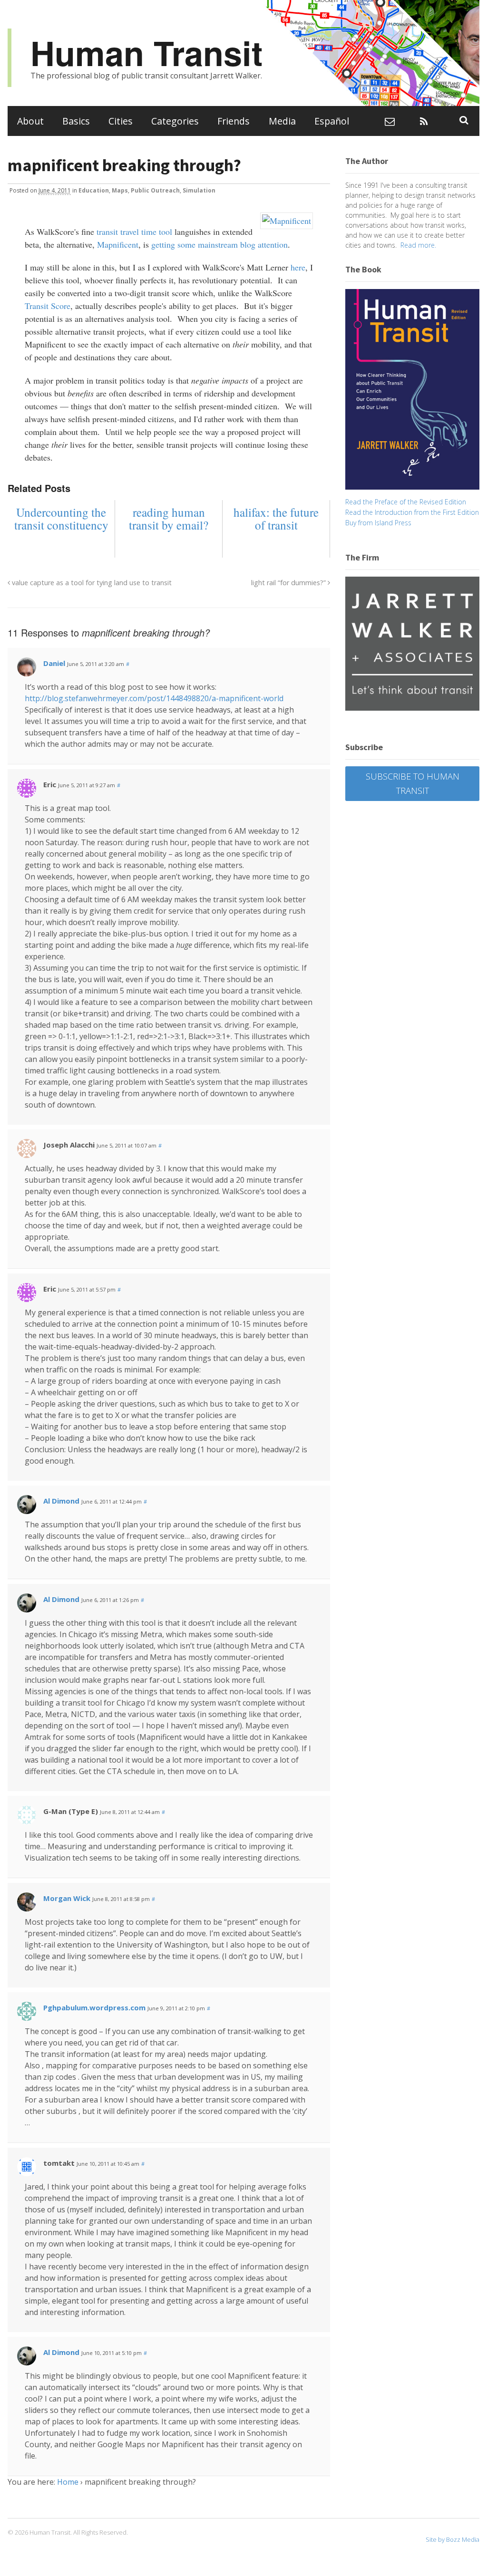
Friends (234, 121)
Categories (175, 121)
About (30, 121)
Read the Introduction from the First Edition (412, 512)
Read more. (418, 245)
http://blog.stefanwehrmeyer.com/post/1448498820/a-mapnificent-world (154, 698)
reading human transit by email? (169, 519)
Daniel (54, 663)
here (298, 267)
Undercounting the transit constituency (61, 519)
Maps (120, 190)
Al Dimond (61, 1501)
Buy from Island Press (378, 523)
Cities (121, 121)
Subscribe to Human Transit (413, 783)
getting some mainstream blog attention (219, 244)
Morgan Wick (67, 1898)
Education (94, 190)
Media (282, 121)
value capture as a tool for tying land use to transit (91, 583)
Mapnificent (118, 244)
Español (332, 121)
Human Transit (146, 53)
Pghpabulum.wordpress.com (94, 2007)
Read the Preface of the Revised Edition (406, 502)
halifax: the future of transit (276, 519)
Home (68, 2482)
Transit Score (48, 306)
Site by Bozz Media (453, 2539)
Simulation (199, 190)
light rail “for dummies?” (289, 583)
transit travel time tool (134, 232)
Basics (76, 121)
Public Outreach (155, 190)
